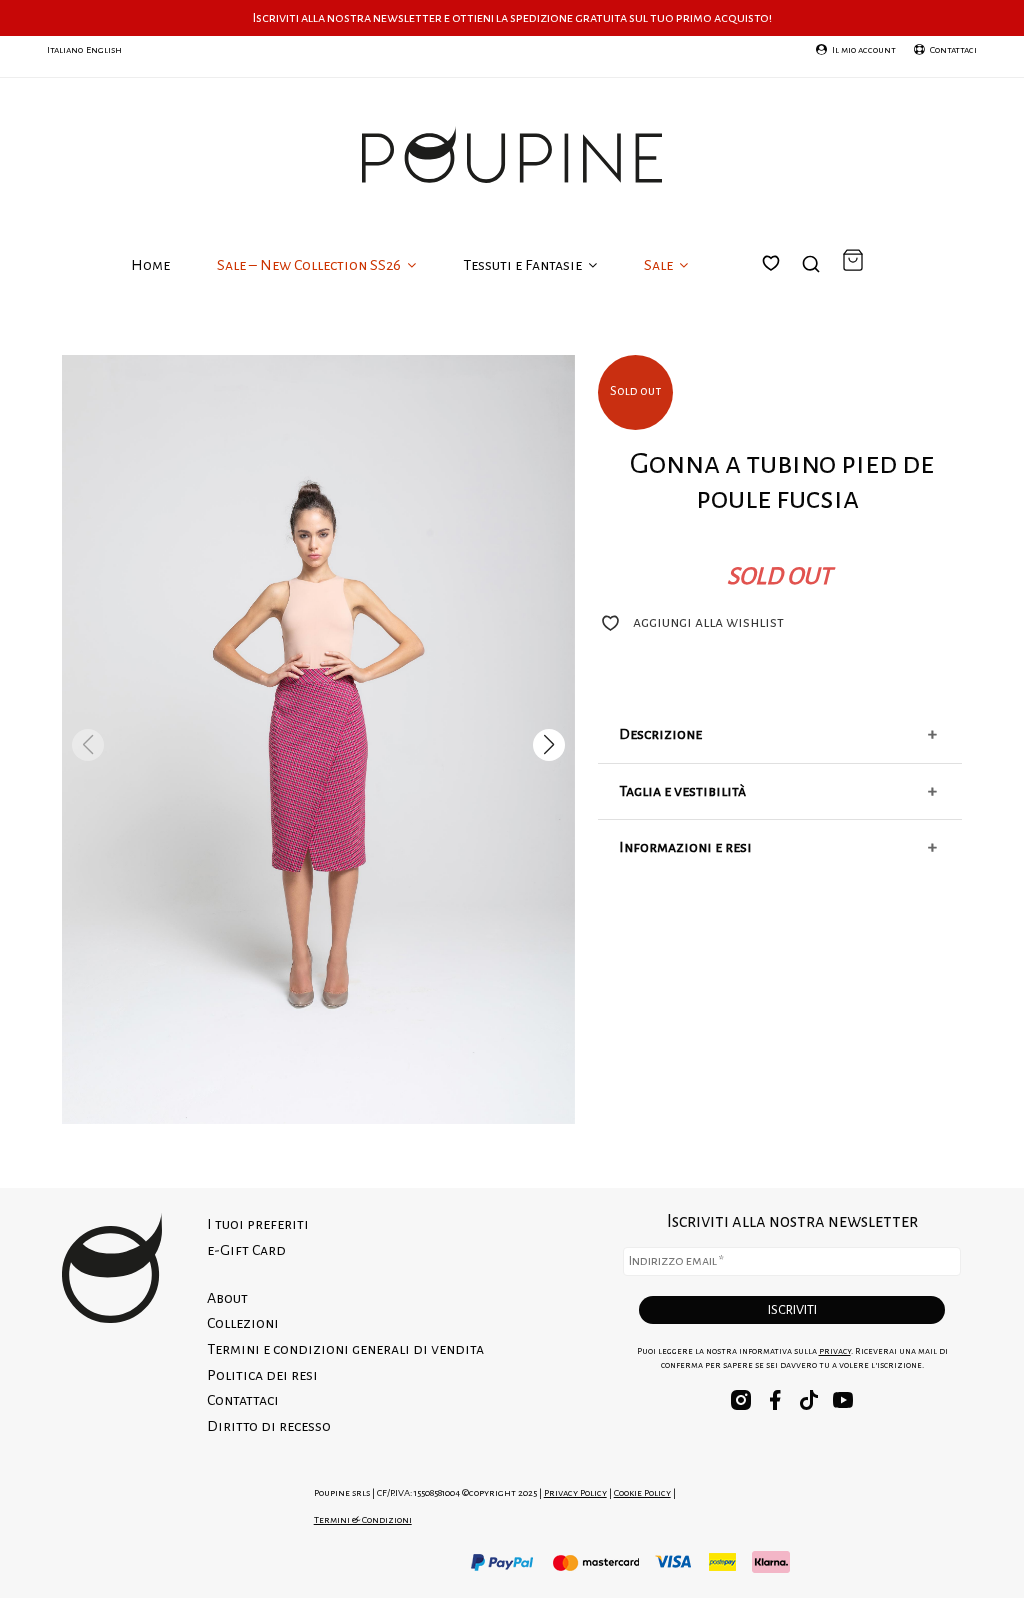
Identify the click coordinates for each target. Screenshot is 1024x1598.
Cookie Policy (642, 1492)
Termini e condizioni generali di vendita (345, 1349)
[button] (549, 745)
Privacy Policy (575, 1492)
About (227, 1298)
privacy (835, 1351)
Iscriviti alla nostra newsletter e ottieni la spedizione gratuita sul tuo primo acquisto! (512, 17)
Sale (660, 265)
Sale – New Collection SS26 (310, 265)
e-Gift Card (246, 1250)
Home (150, 265)
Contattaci (243, 1400)
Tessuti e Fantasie (524, 265)
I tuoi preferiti (783, 287)
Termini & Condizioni (363, 1519)
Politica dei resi (262, 1375)
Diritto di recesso (269, 1426)
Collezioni (243, 1323)
